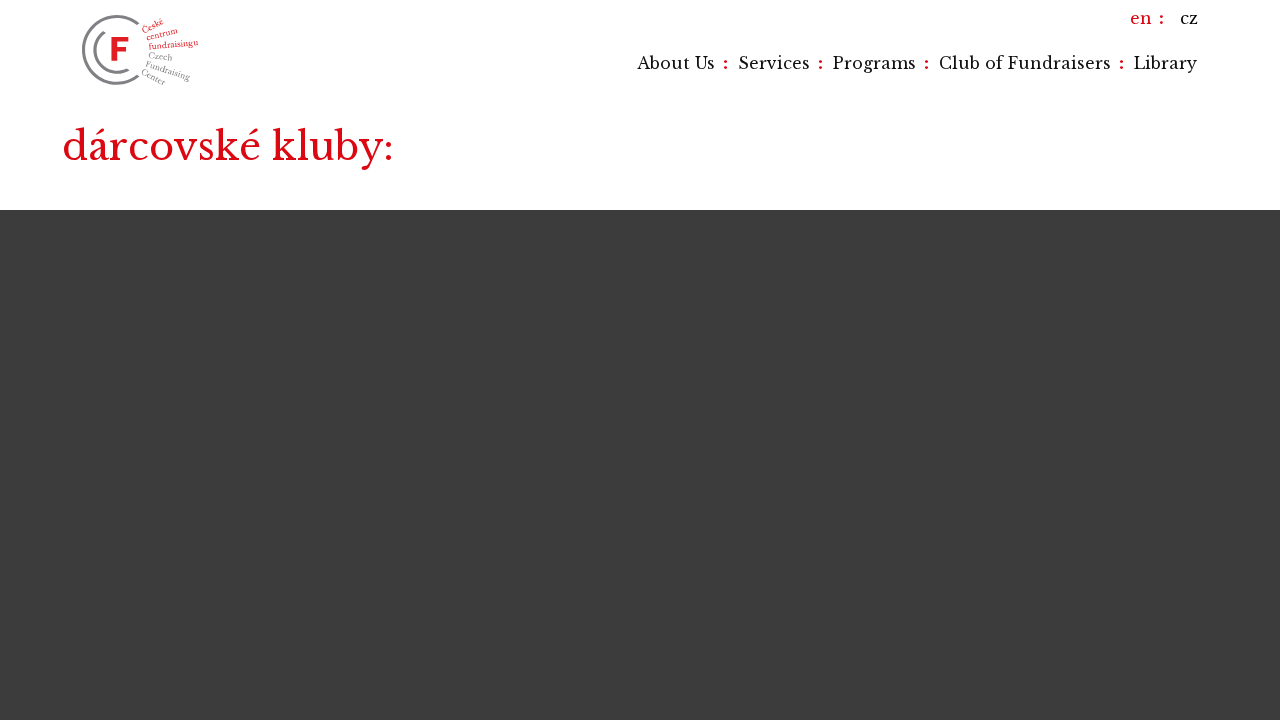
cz (1189, 18)
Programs (874, 63)
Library (1165, 63)
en (1141, 18)
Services (774, 63)
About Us (676, 63)
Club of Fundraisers (1025, 63)
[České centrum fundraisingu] (142, 50)
